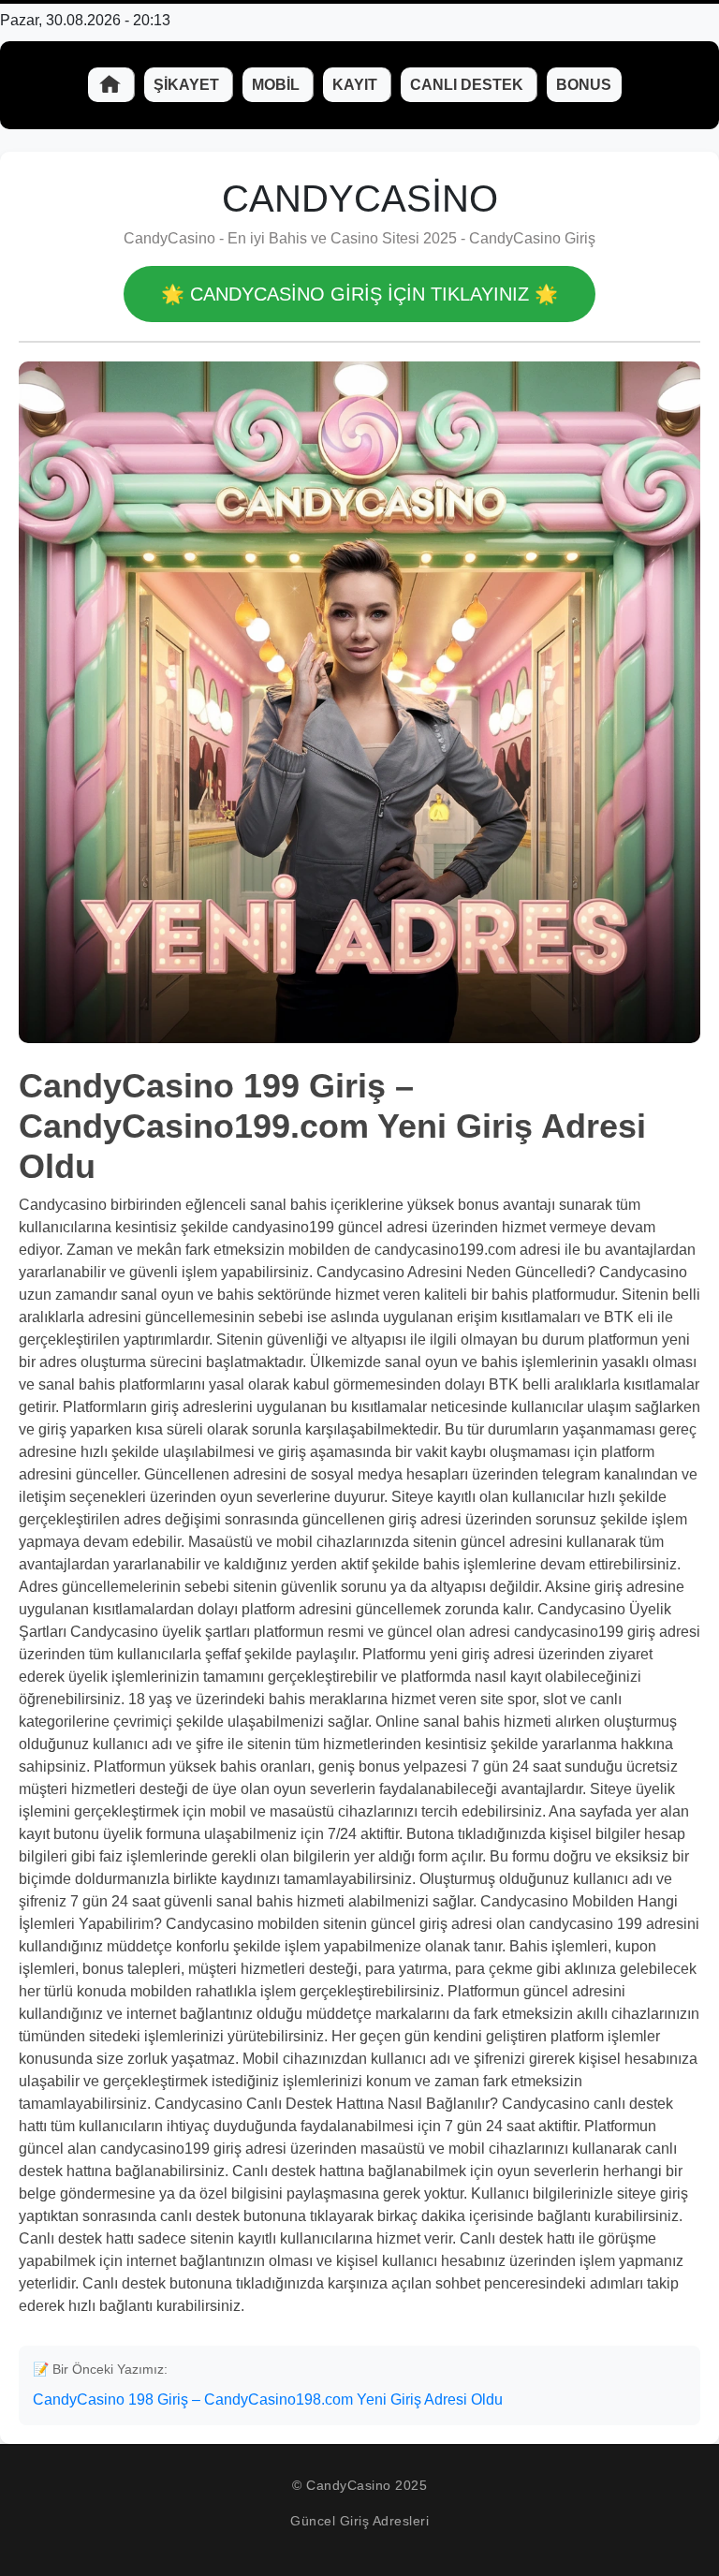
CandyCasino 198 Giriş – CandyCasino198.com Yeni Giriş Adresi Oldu (268, 2399)
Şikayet (188, 85)
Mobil (278, 85)
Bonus (584, 85)
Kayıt (357, 85)
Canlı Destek (469, 85)
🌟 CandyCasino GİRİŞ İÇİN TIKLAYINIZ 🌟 (359, 294)
